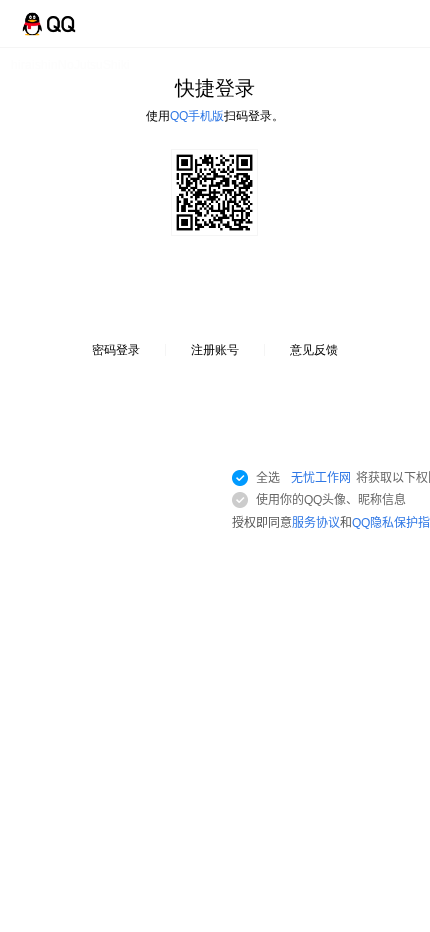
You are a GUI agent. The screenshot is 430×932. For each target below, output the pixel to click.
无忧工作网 (321, 478)
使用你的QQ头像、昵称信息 (331, 500)
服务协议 (316, 523)
